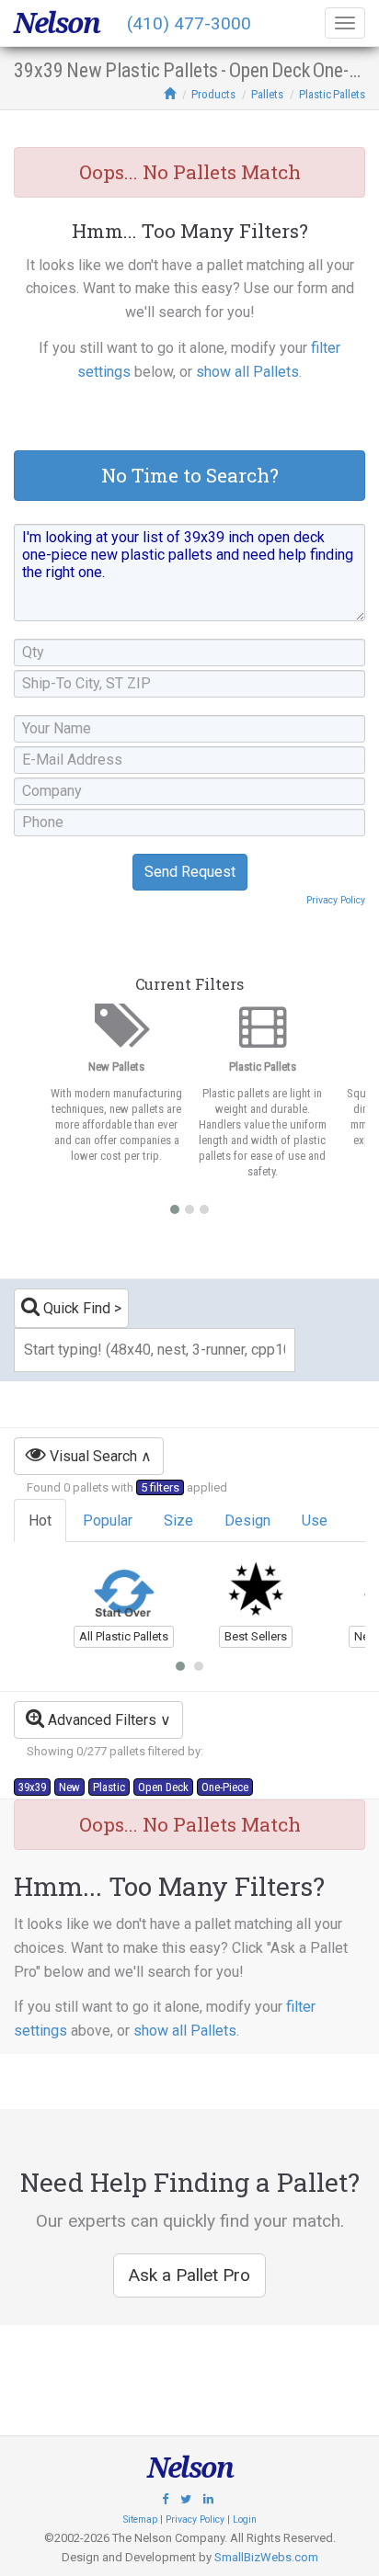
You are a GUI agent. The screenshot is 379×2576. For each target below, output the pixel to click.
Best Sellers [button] (256, 1636)
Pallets (267, 94)
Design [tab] (247, 1521)
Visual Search (92, 1456)
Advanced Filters (100, 1720)
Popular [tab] (108, 1521)
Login (245, 2519)
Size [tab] (178, 1521)
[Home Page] (170, 94)
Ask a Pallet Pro (189, 2275)
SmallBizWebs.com (266, 2557)
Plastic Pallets (332, 94)
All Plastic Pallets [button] (124, 1636)
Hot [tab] (40, 1521)
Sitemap (140, 2519)
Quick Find (75, 1308)
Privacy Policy (336, 900)
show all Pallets (247, 372)
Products (213, 94)
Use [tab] (315, 1521)
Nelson (57, 23)
